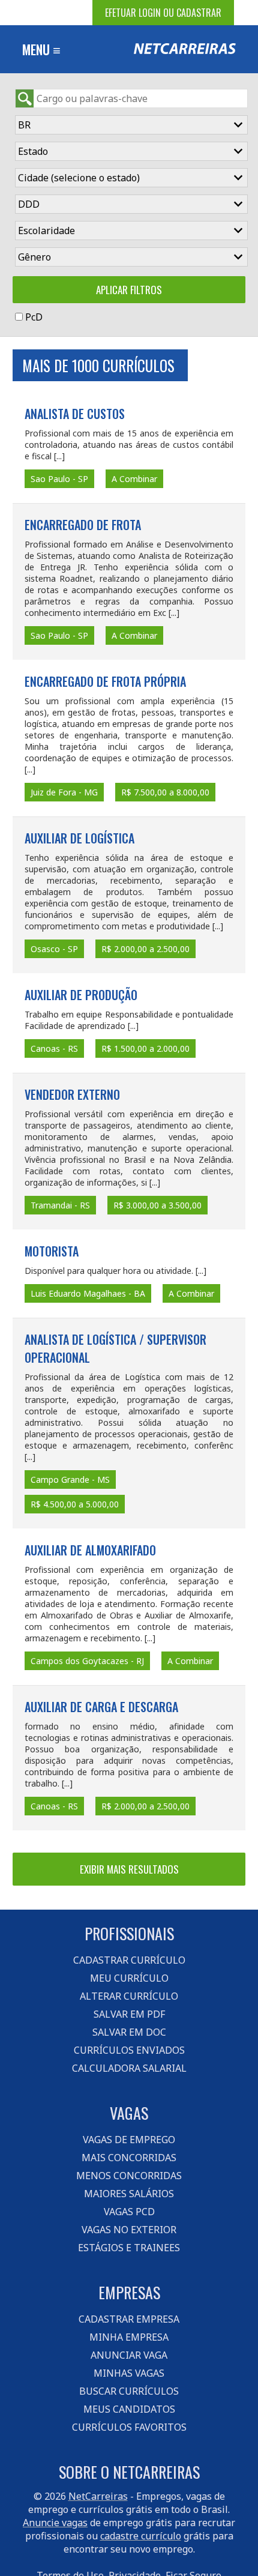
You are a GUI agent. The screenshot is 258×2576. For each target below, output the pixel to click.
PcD (34, 317)
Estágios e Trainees (129, 2248)
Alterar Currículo (129, 1996)
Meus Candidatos (129, 2409)
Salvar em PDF (129, 2014)
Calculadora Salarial (129, 2068)
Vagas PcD (129, 2212)
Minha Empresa (129, 2337)
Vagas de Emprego (129, 2140)
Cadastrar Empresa (129, 2319)
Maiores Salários (129, 2194)
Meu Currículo (129, 1978)
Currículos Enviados (129, 2050)
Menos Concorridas (129, 2176)
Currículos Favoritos (129, 2427)
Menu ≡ (41, 49)
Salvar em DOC (129, 2032)
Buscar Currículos (129, 2391)
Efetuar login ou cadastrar (163, 13)
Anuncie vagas (55, 2523)
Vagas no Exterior (129, 2230)
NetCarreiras (98, 2496)
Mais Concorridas (129, 2158)
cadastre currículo (141, 2536)
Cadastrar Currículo (129, 1960)
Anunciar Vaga (129, 2355)
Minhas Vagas (129, 2373)
